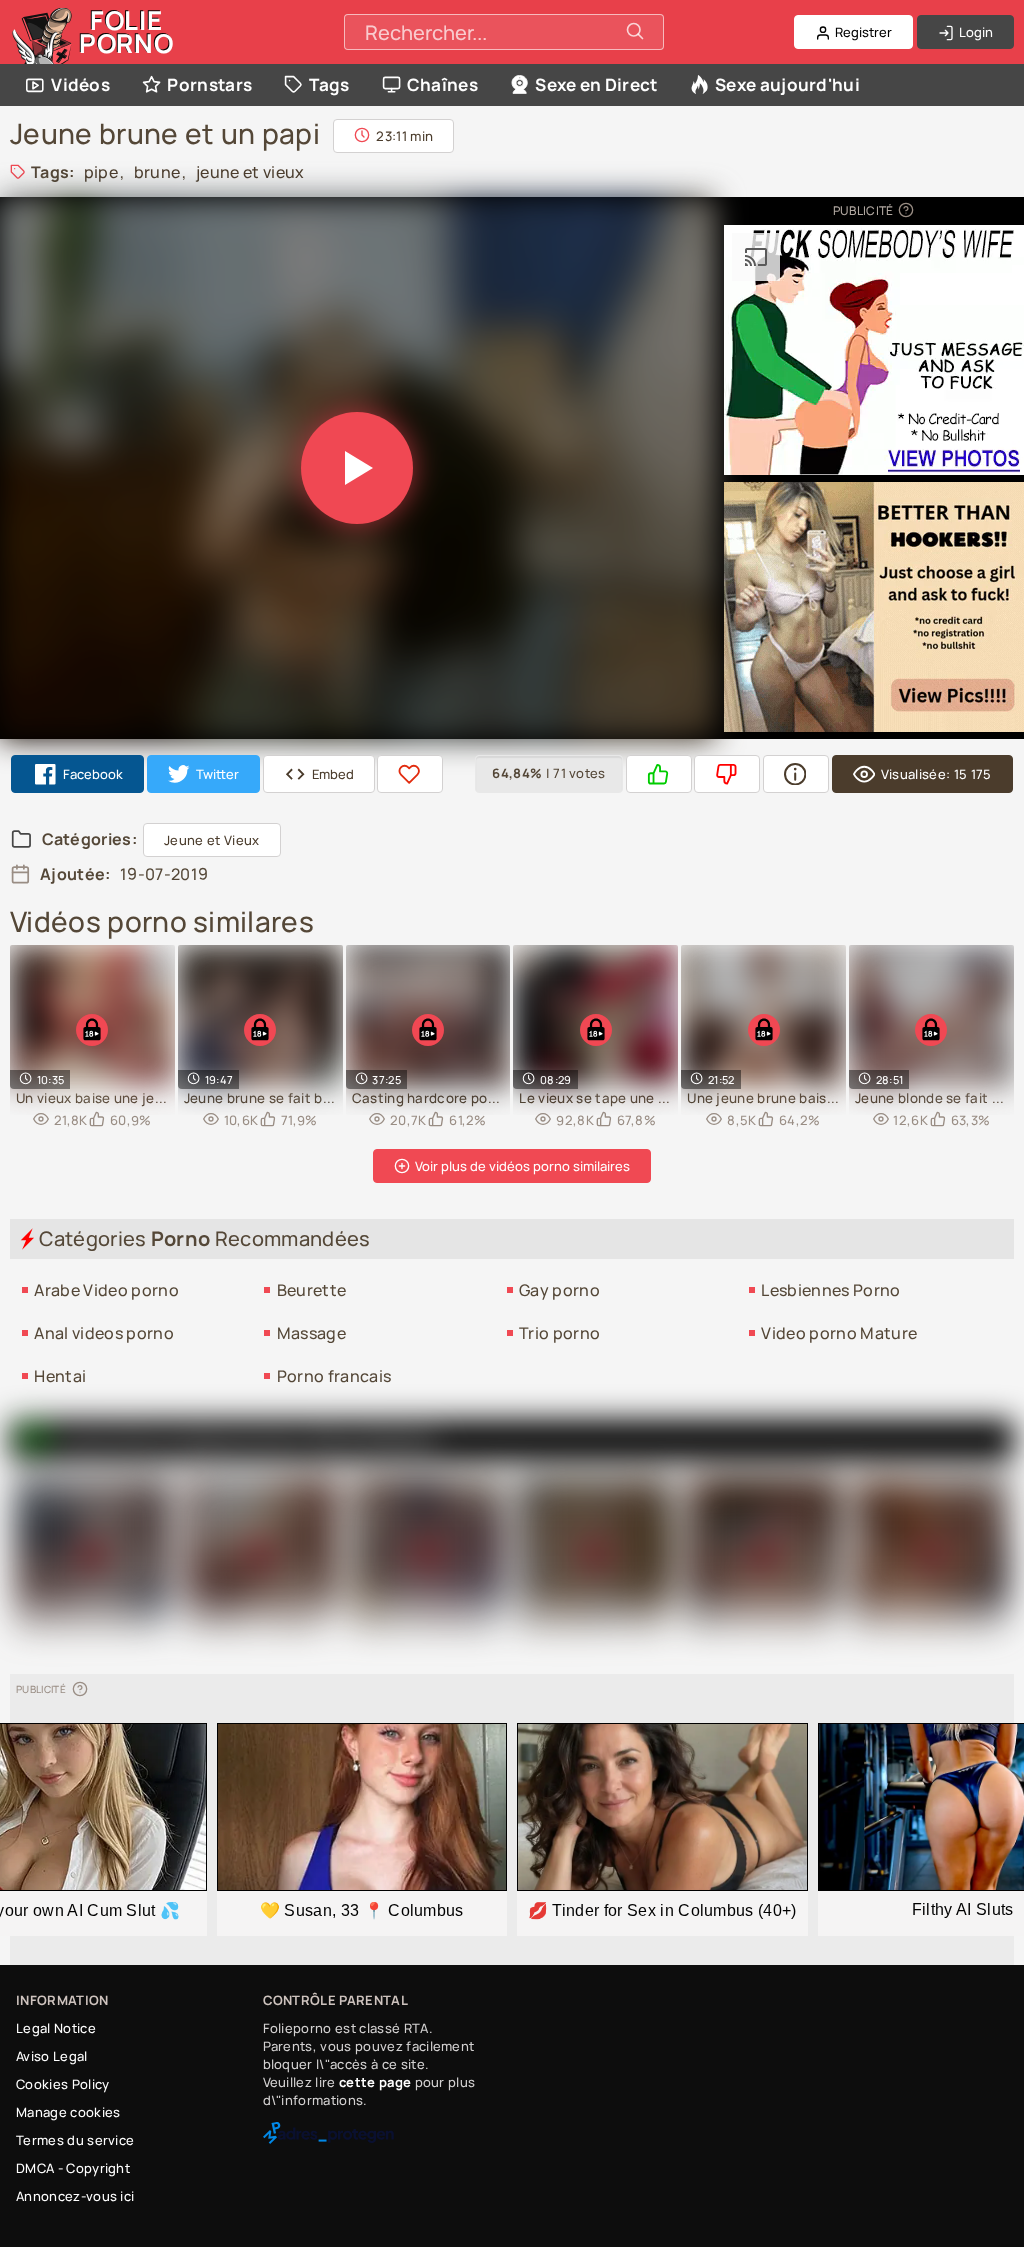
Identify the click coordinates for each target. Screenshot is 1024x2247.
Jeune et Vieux (211, 840)
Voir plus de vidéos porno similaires (521, 1166)
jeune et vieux (250, 172)
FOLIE (126, 31)
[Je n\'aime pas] (727, 774)
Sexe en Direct (596, 84)
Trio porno (559, 1333)
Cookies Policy (62, 2084)
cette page (375, 2082)
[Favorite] (410, 774)
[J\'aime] (659, 774)
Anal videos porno (103, 1333)
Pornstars (209, 84)
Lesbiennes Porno (830, 1290)
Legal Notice (56, 2028)
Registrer (862, 32)
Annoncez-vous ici (75, 2196)
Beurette (312, 1290)
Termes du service (75, 2140)
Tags (329, 84)
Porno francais (334, 1376)
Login (974, 32)
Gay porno (559, 1290)
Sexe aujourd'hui (787, 84)
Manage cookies (68, 2112)
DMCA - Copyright (73, 2168)
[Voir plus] (796, 774)
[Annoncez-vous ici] (905, 210)
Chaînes (442, 84)
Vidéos (80, 84)
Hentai (60, 1376)
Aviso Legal (52, 2056)
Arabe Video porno (106, 1290)
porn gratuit (374, 1439)
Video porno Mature (839, 1333)
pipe (101, 172)
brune (157, 172)
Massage (311, 1333)
